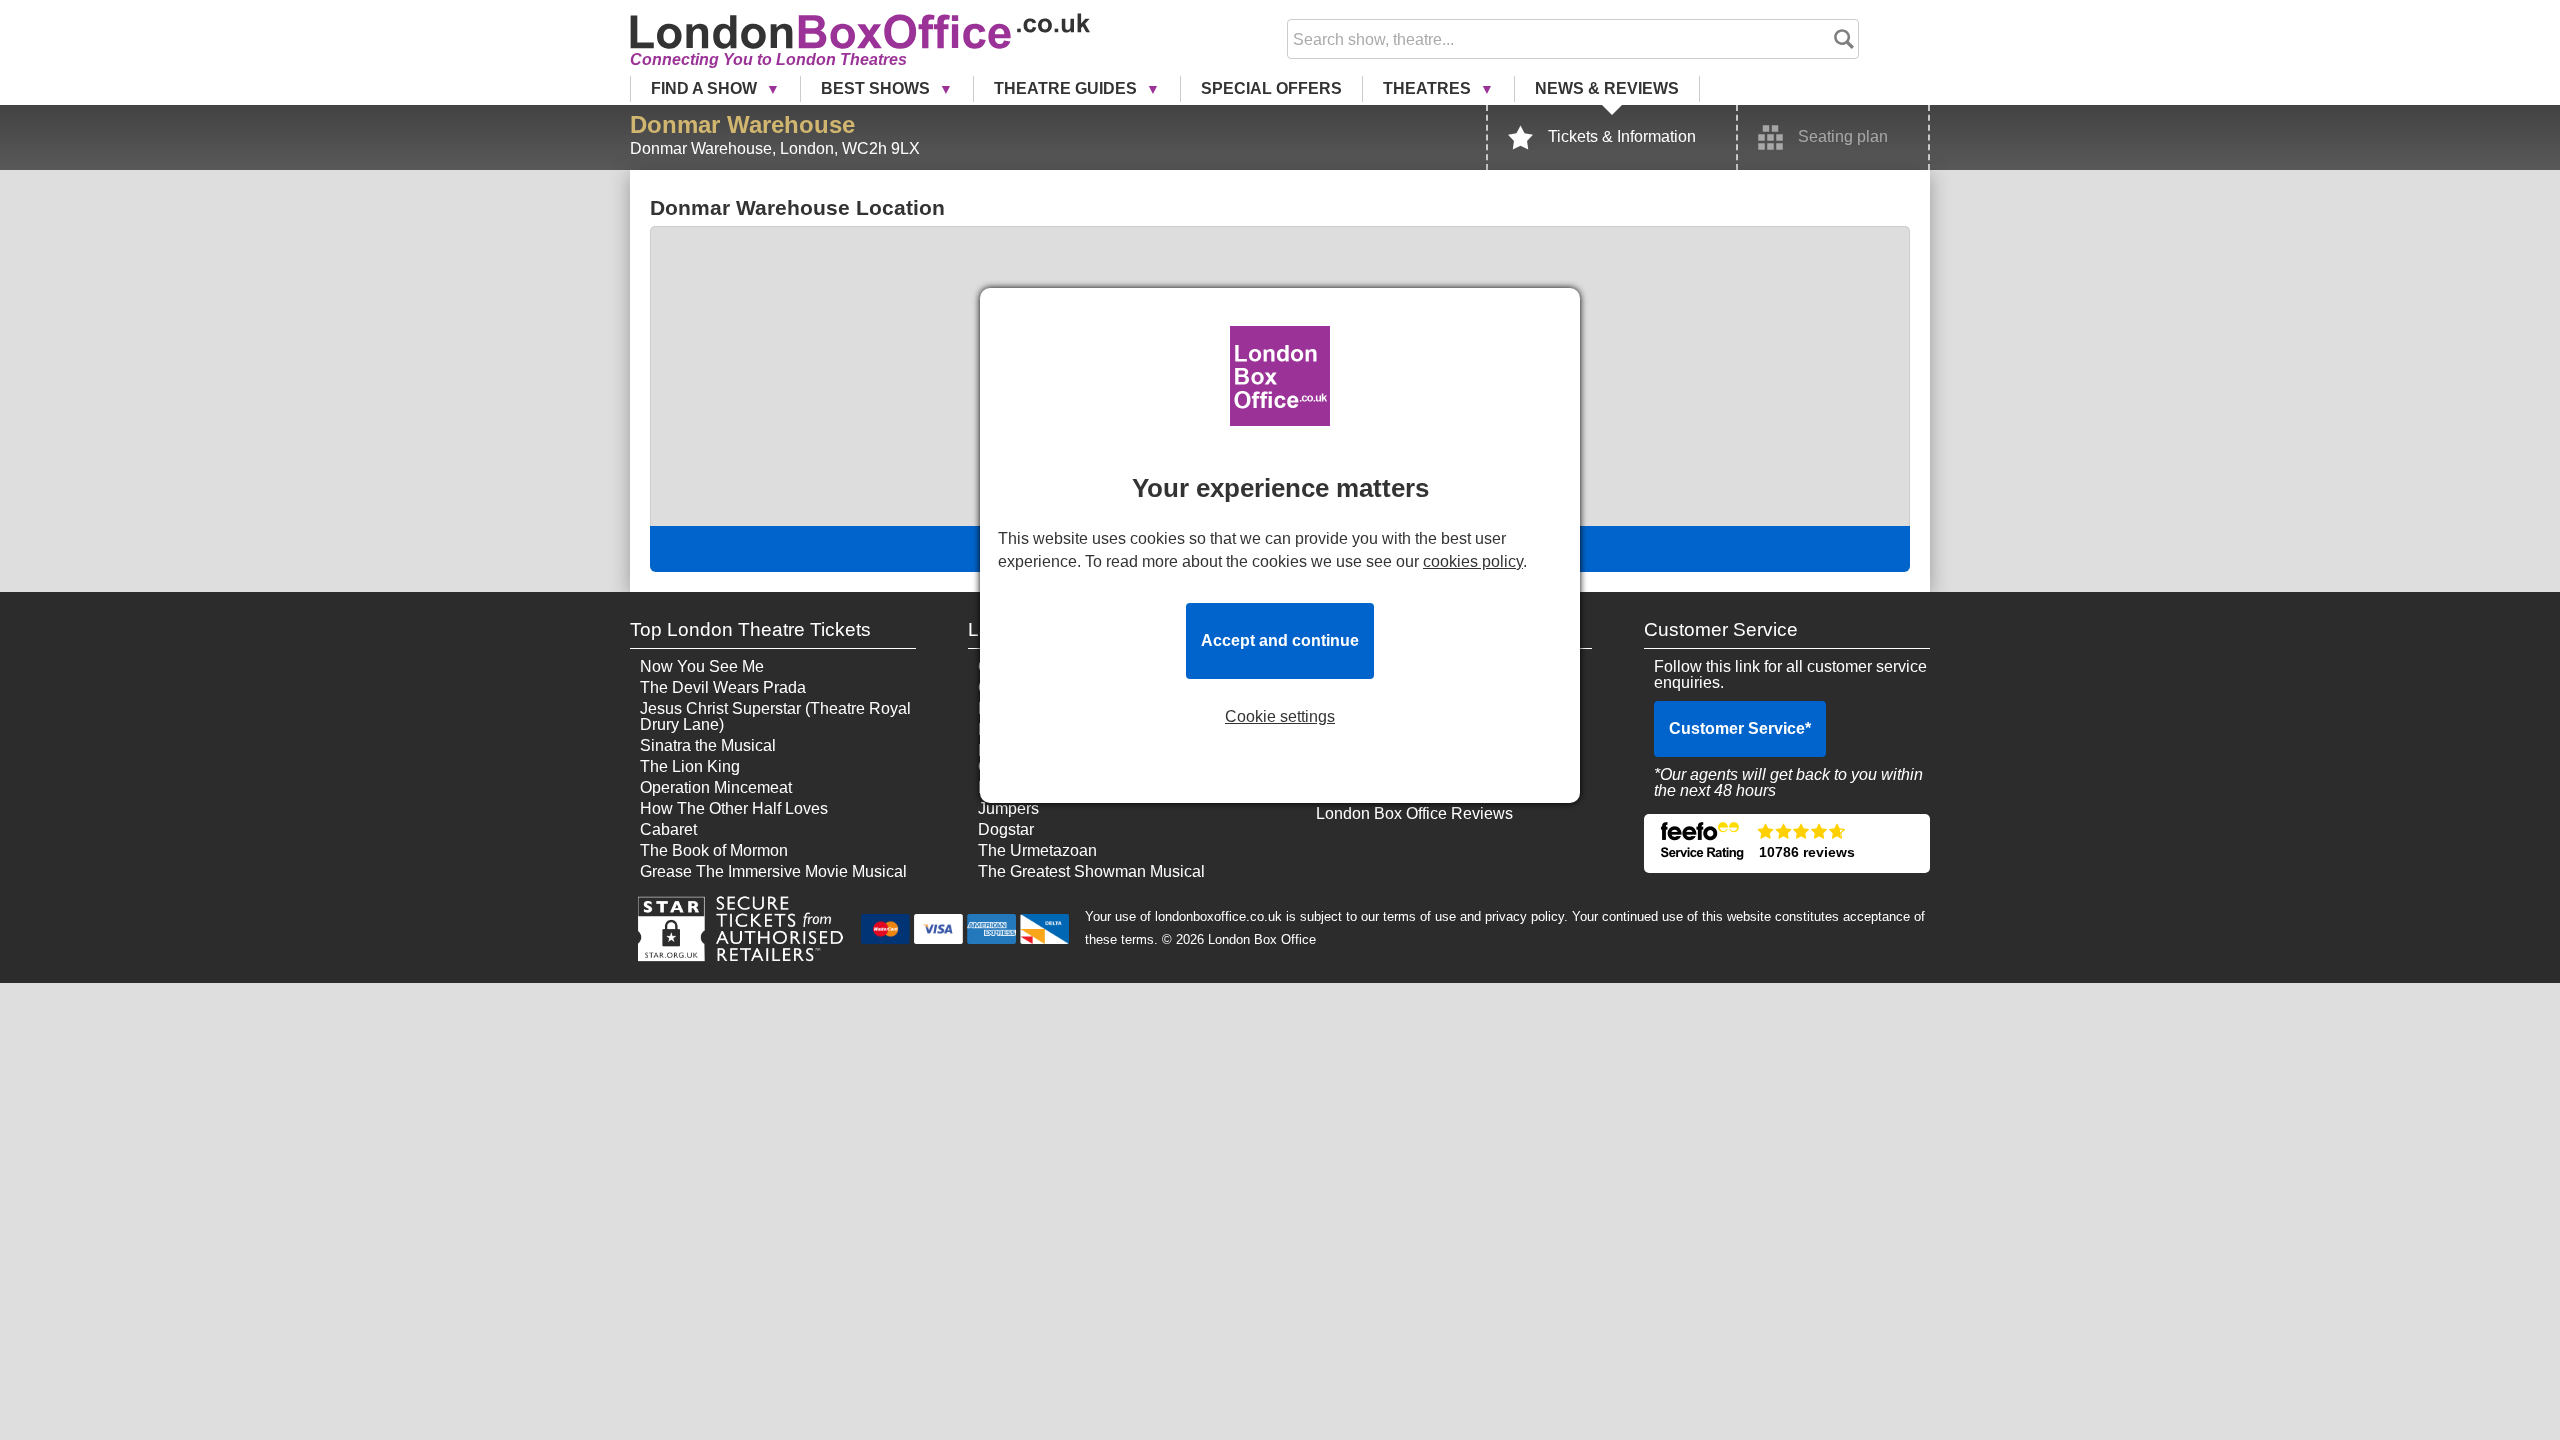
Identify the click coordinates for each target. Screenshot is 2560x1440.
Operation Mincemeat (716, 787)
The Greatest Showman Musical (1091, 871)
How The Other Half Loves (734, 808)
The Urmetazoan (1037, 850)
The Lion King (690, 766)
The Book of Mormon (714, 850)
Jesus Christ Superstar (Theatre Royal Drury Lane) (775, 716)
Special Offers (1271, 88)
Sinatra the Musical (708, 745)
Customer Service (1740, 728)
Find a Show (706, 88)
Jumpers (1008, 808)
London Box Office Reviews (1414, 813)
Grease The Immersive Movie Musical (773, 871)
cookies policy (1473, 561)
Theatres (1429, 88)
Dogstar (1006, 829)
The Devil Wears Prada (723, 687)
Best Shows (877, 88)
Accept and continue (1280, 640)
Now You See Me (702, 666)
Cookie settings (1280, 717)
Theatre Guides (1067, 88)
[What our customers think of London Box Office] (1787, 843)
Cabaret (668, 829)
